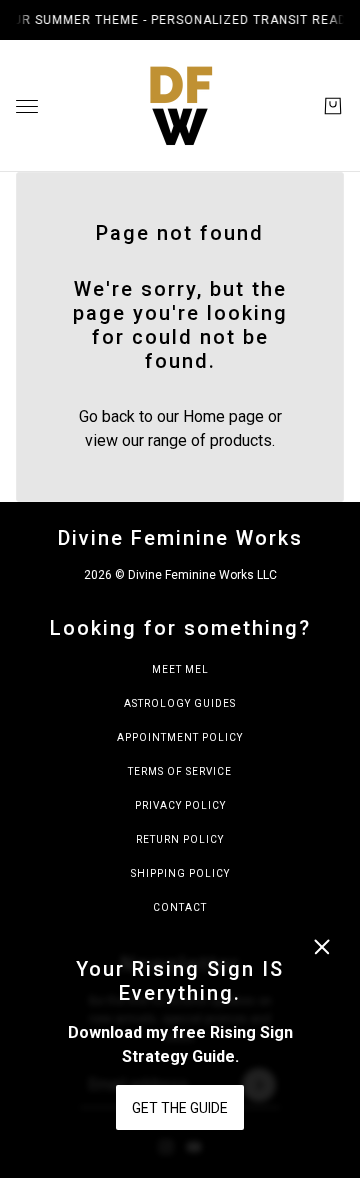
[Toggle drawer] (27, 106)
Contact (180, 907)
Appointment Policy (180, 737)
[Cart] (333, 106)
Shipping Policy (180, 873)
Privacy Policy (180, 805)
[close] (322, 947)
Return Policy (180, 839)
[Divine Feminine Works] (180, 106)
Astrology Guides (180, 703)
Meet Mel (180, 669)
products (241, 440)
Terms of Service (180, 771)
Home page (223, 416)
